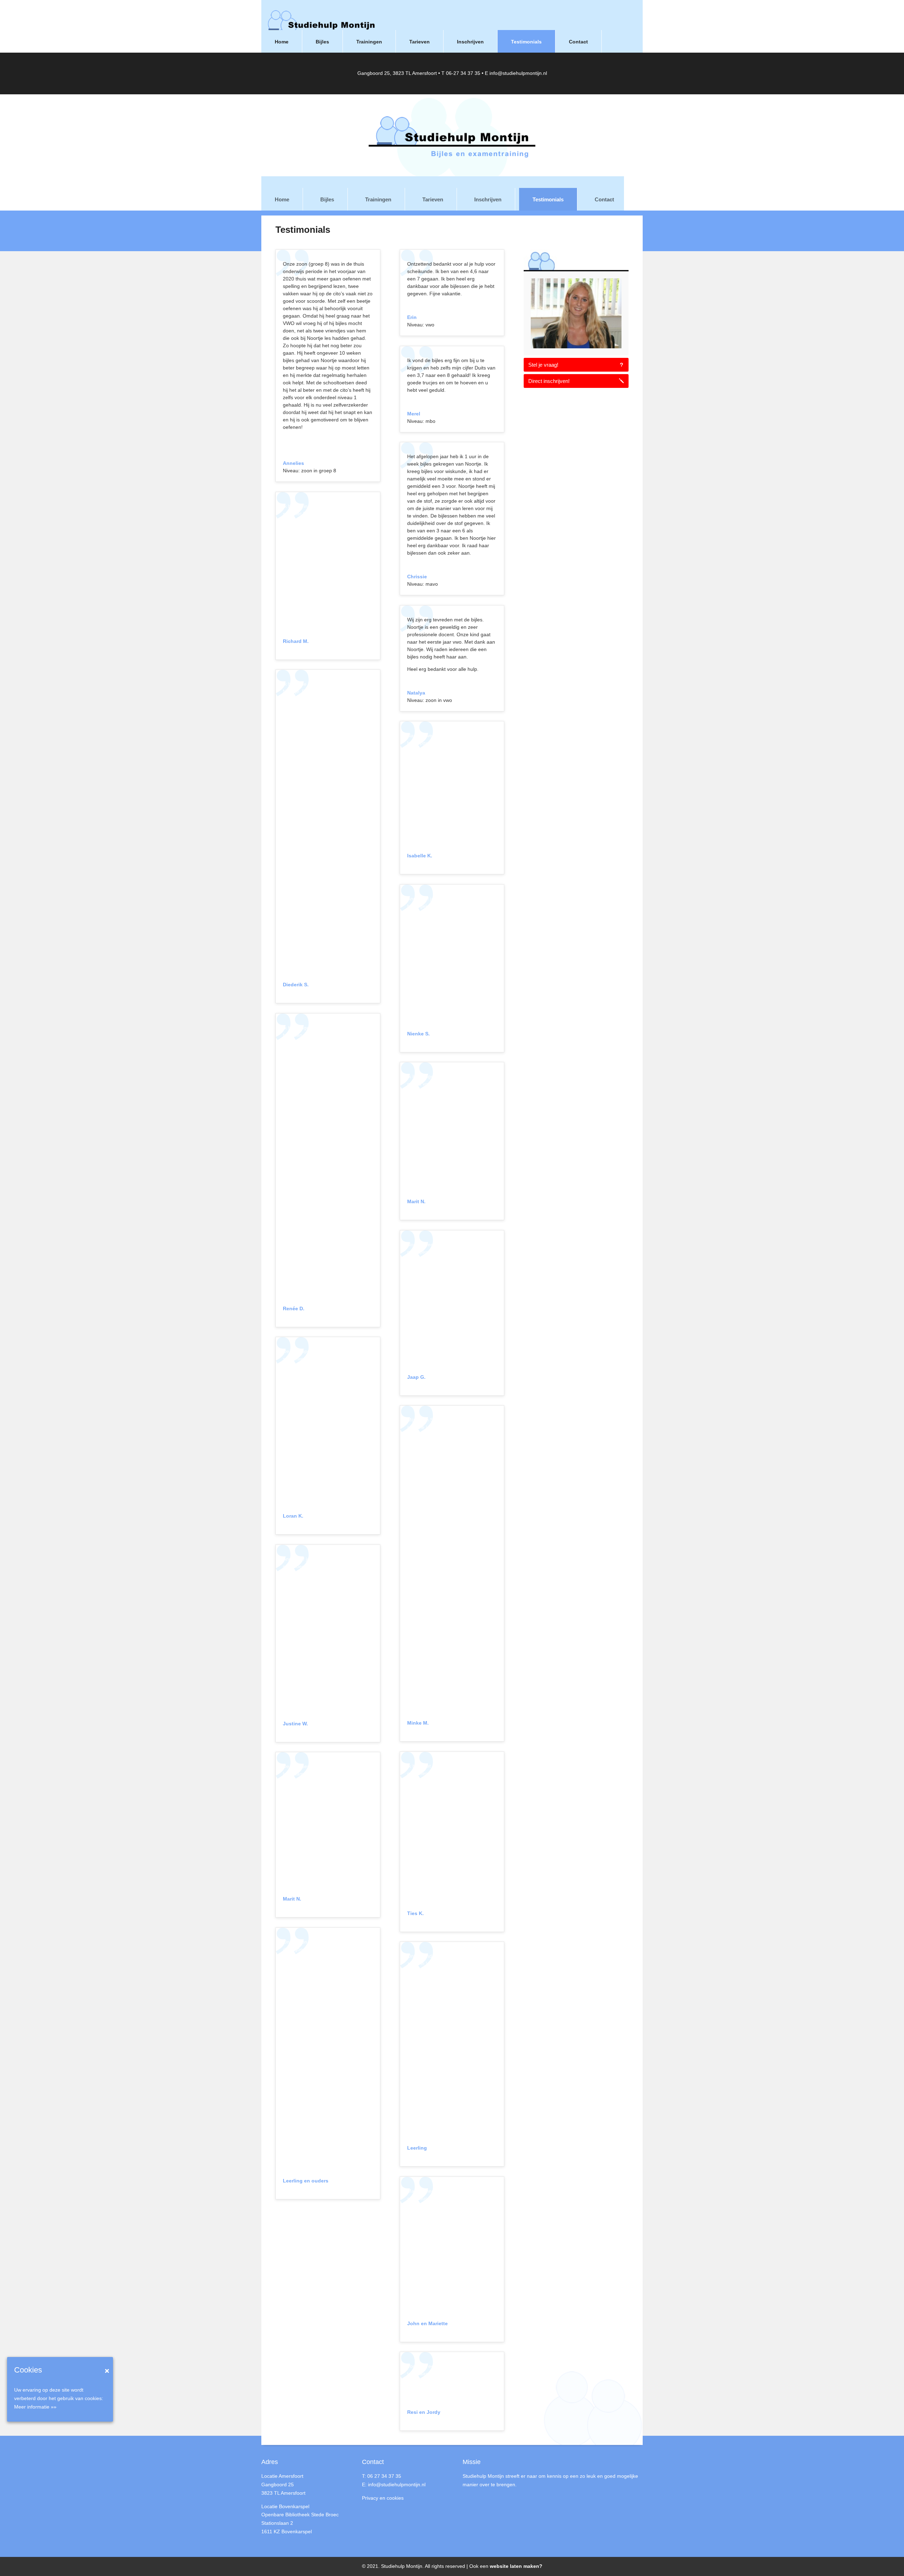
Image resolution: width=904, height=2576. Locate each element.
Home (282, 199)
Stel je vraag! (543, 365)
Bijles (327, 199)
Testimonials (548, 199)
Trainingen (378, 199)
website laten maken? (516, 2566)
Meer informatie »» (35, 2407)
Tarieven (433, 199)
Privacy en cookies (383, 2498)
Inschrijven (488, 199)
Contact (604, 199)
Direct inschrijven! (549, 381)
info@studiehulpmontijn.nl (518, 73)
